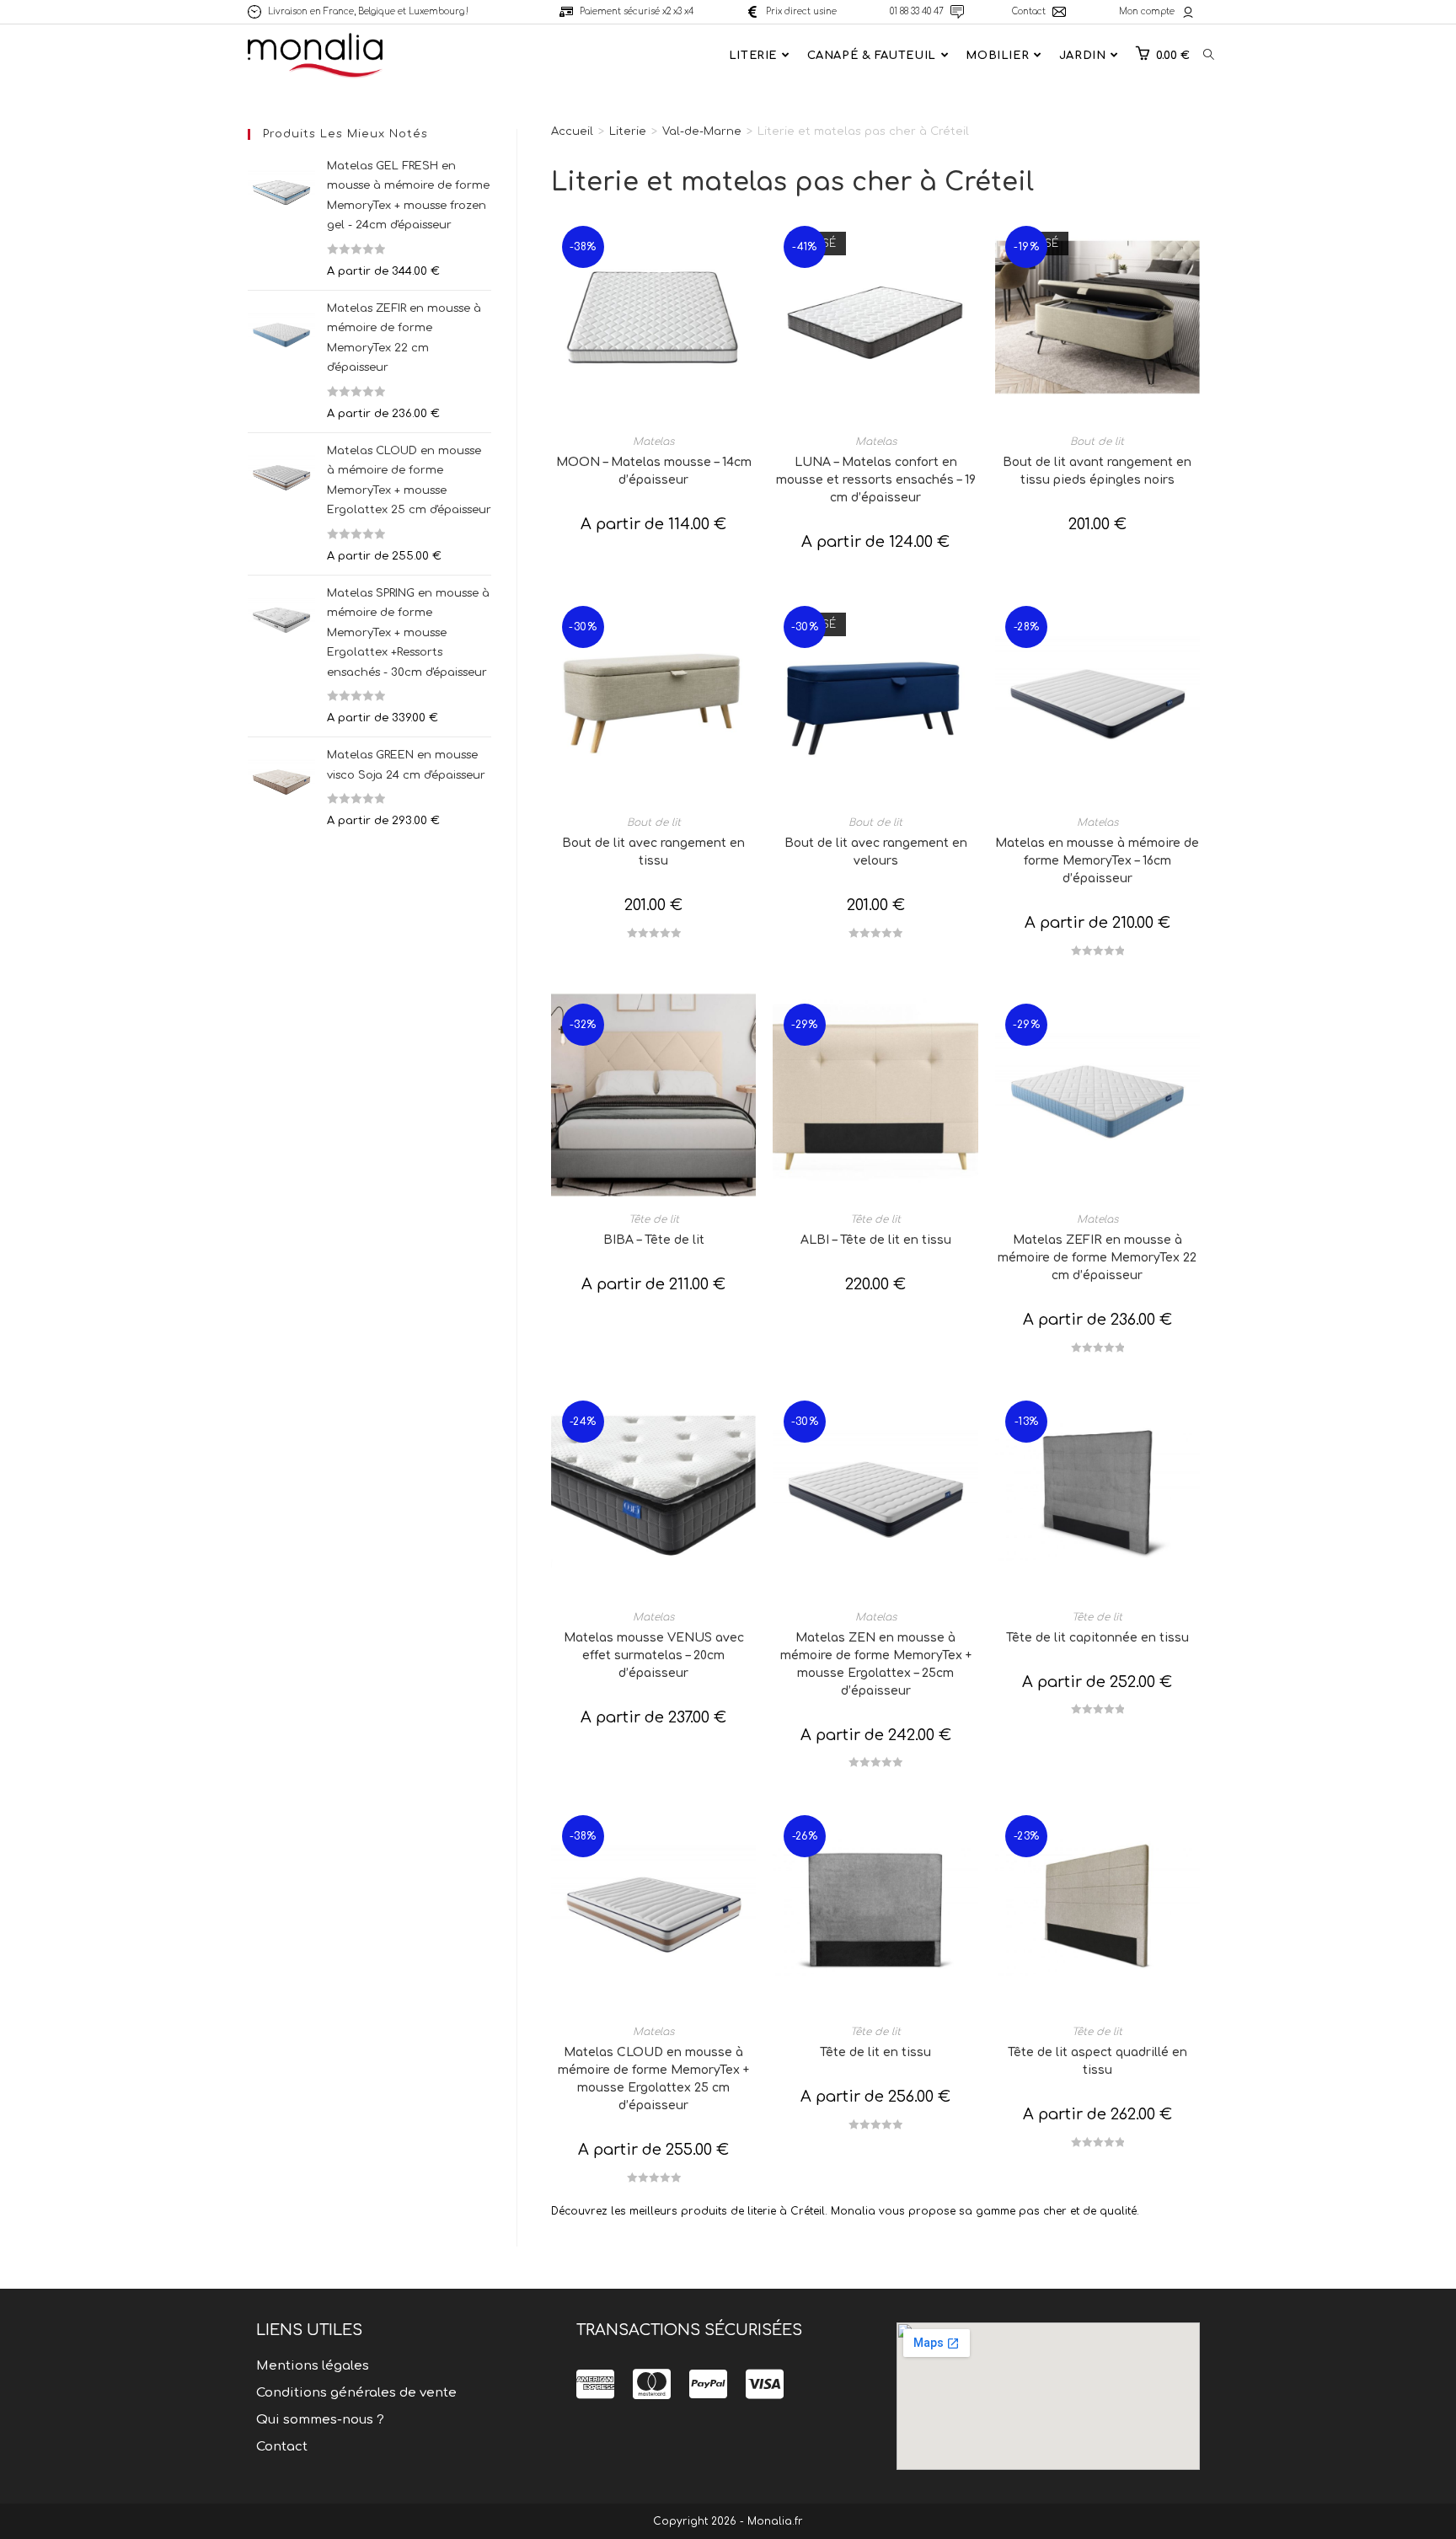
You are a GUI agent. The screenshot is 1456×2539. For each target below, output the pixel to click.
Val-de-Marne (702, 131)
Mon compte (1147, 11)
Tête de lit (654, 1219)
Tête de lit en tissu (875, 2052)
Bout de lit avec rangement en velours (876, 852)
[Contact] (1059, 12)
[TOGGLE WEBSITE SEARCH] (1209, 56)
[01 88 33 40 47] (957, 12)
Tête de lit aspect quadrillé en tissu (1097, 2061)
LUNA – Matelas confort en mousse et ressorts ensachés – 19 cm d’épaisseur (876, 480)
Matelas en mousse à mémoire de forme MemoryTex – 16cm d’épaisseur (1097, 861)
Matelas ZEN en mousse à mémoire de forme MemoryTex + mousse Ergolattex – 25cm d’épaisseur (876, 1664)
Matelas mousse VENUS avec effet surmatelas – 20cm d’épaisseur (654, 1655)
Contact (1029, 11)
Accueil (572, 131)
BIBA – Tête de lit (654, 1240)
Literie (628, 131)
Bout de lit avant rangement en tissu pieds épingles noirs (1097, 471)
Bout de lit (1097, 442)
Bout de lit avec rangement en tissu (653, 852)
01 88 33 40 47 (917, 11)
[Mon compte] (1188, 12)
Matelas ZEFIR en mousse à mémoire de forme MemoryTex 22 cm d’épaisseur (1097, 1258)
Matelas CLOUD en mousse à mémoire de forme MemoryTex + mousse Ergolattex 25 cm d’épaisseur (653, 2079)
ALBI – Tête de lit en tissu (876, 1240)
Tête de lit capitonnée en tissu (1097, 1638)
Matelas (653, 442)
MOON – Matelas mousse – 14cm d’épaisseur (654, 471)
